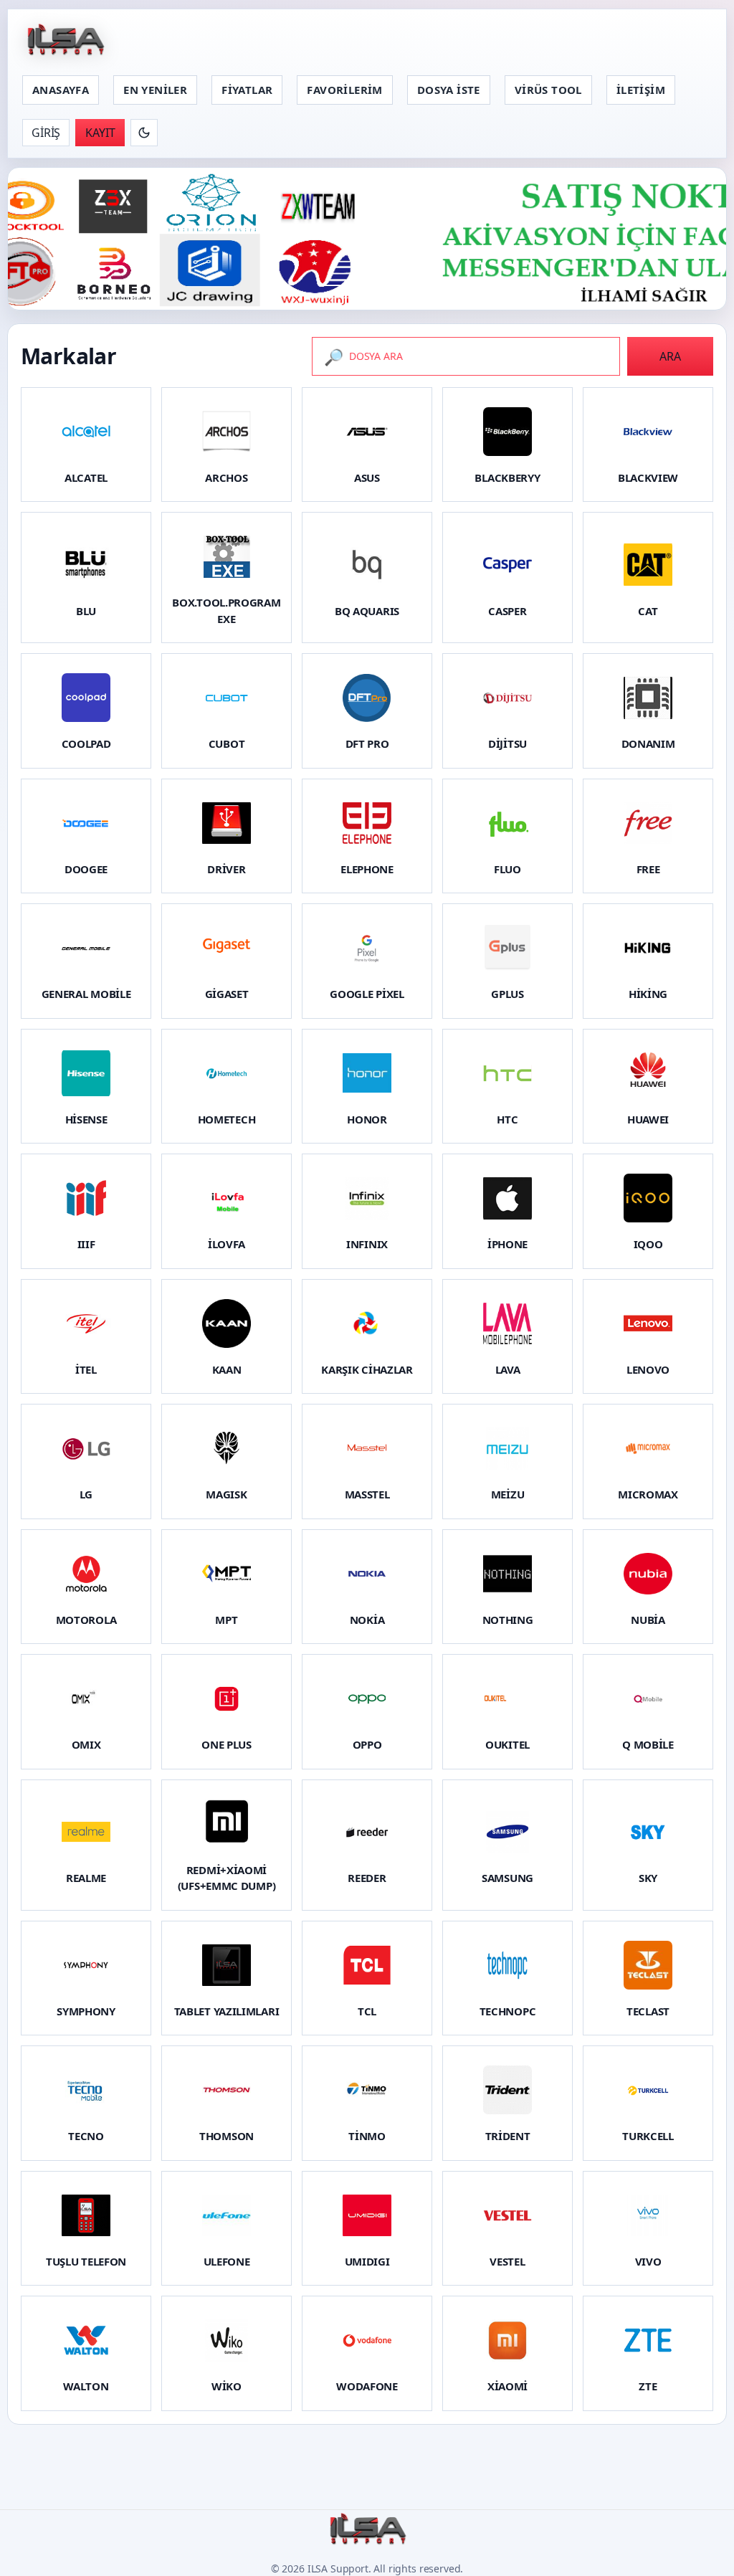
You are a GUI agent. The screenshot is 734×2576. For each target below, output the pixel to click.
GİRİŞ (46, 133)
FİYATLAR (247, 90)
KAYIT (100, 133)
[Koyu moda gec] (144, 133)
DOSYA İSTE (449, 90)
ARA (670, 356)
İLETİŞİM (641, 90)
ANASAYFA (61, 90)
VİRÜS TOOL (548, 90)
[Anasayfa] (65, 41)
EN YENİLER (155, 90)
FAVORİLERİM (344, 90)
